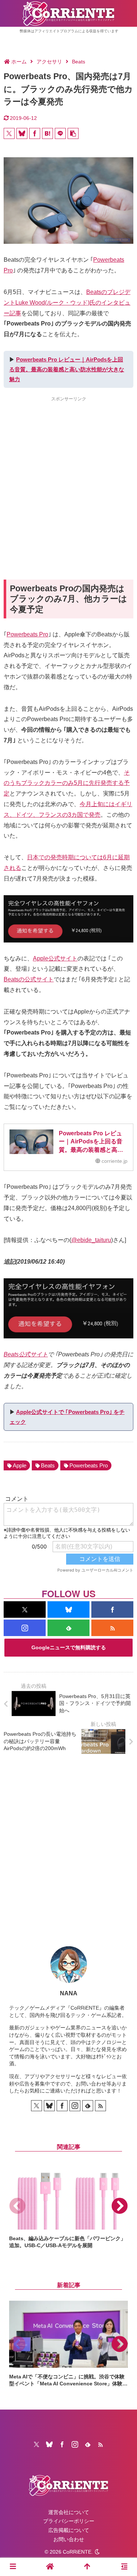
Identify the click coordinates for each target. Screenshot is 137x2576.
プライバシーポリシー (69, 2521)
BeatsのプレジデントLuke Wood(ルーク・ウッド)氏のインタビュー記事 (67, 303)
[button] (73, 133)
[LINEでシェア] (60, 133)
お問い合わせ (69, 2539)
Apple (20, 1465)
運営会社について (69, 2512)
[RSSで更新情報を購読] (112, 1628)
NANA (69, 1993)
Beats (48, 1465)
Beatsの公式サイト (29, 979)
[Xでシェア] (9, 133)
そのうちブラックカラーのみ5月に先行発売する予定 (67, 783)
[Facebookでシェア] (35, 133)
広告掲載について (69, 2530)
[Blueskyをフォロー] (68, 1609)
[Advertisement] (68, 475)
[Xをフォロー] (25, 1609)
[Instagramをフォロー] (25, 1628)
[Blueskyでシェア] (22, 133)
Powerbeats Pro (27, 634)
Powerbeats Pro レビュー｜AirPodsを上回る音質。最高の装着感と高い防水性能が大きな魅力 (67, 369)
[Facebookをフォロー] (112, 1609)
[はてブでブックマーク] (47, 133)
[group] (68, 2206)
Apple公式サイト (55, 958)
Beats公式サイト (26, 1354)
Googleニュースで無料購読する (69, 1647)
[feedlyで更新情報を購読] (68, 1628)
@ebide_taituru (91, 1240)
